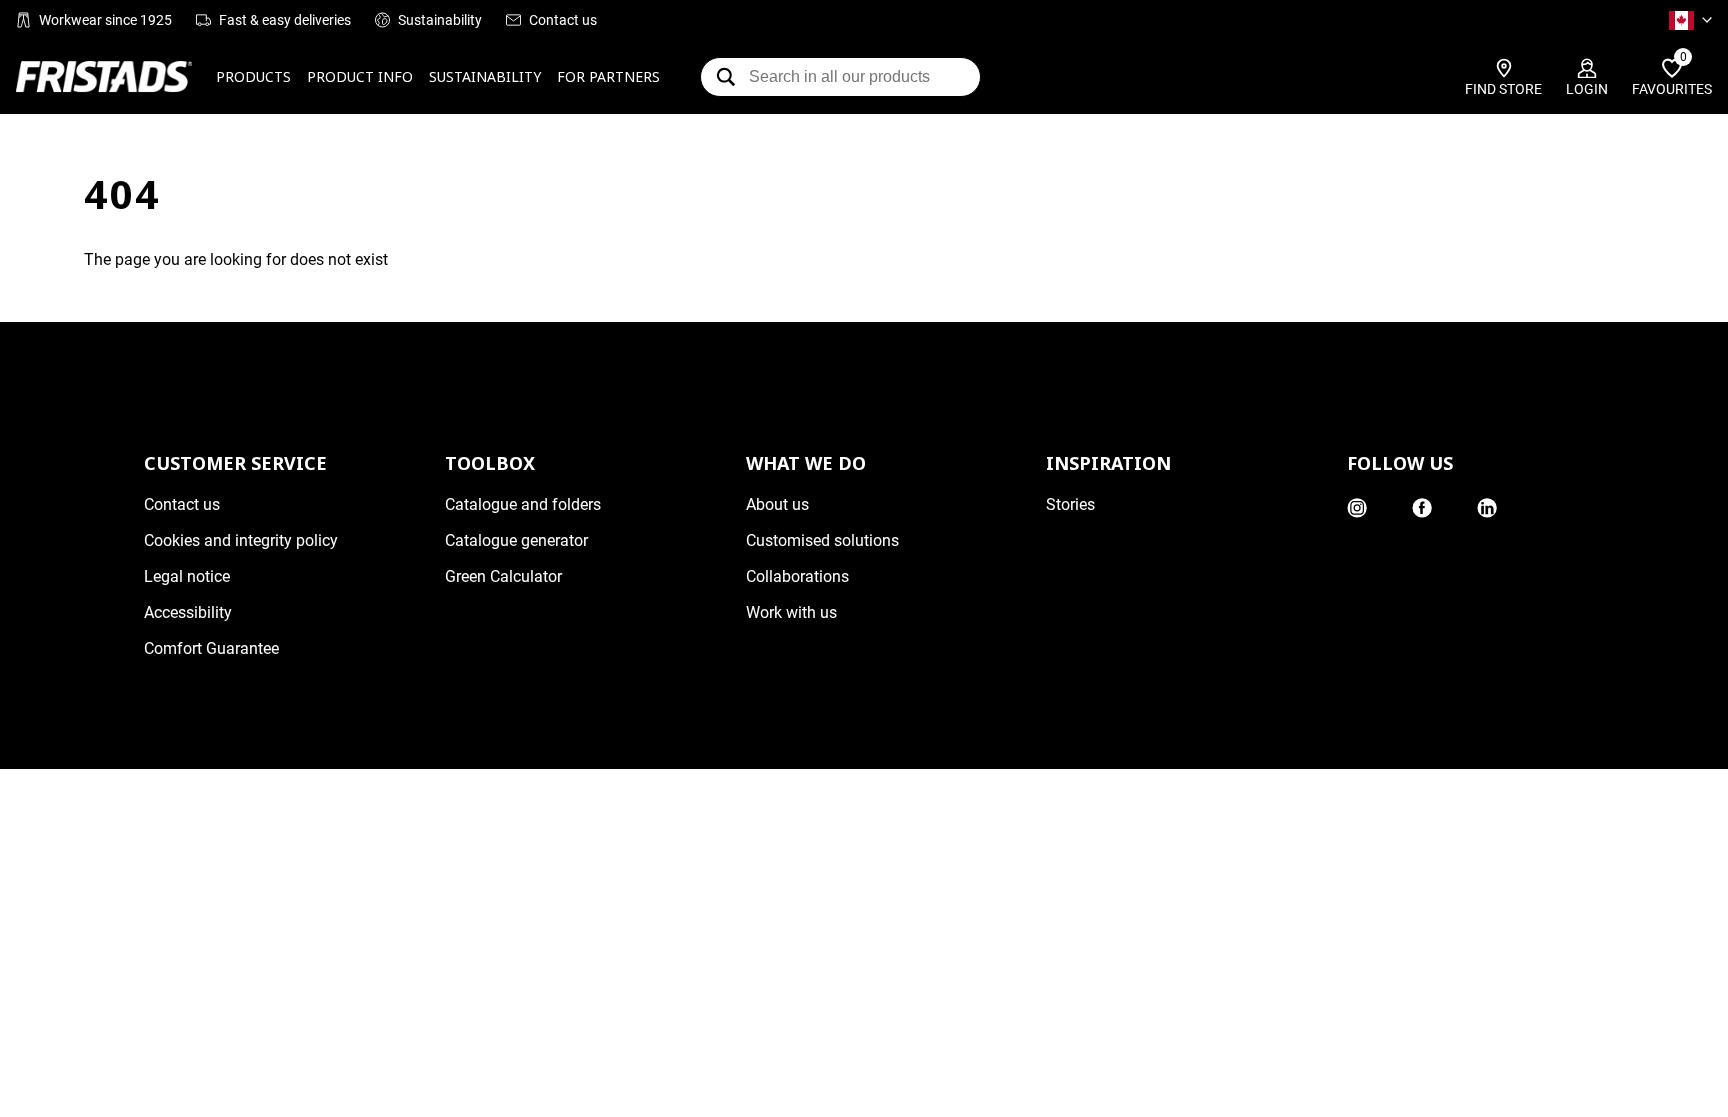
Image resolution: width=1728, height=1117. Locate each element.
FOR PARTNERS (608, 76)
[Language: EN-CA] (1690, 20)
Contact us (563, 20)
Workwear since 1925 (105, 20)
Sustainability (440, 20)
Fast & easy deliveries (285, 20)
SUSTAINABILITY (485, 76)
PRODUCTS (253, 76)
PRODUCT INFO (360, 76)
